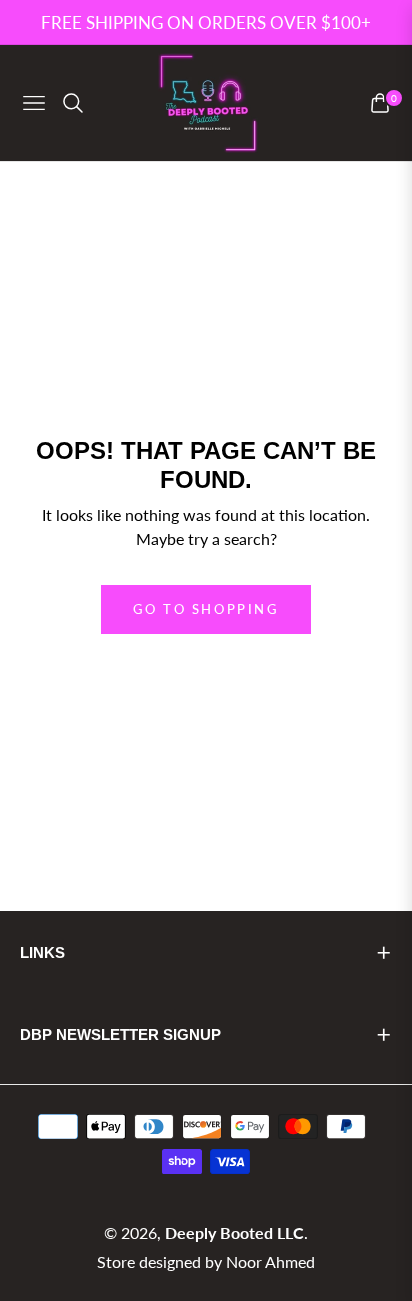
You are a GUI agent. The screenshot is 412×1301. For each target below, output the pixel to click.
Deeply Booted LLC (234, 1232)
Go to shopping (205, 609)
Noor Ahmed (270, 1261)
